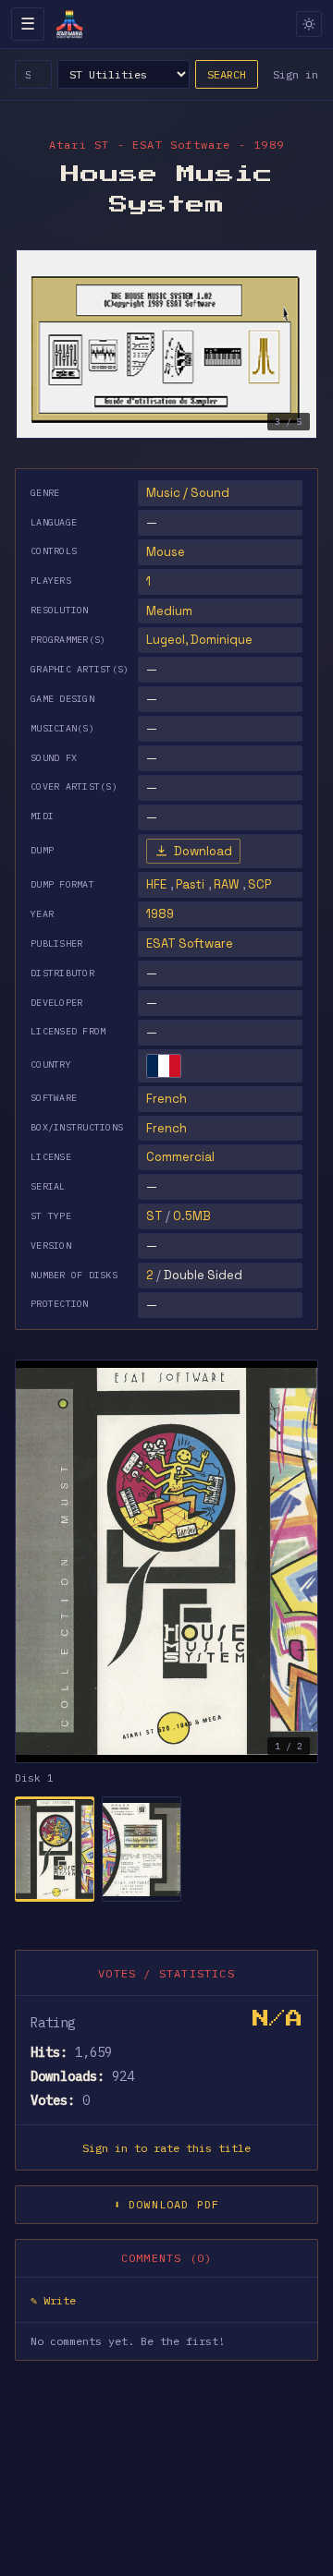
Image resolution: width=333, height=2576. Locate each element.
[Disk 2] (142, 1849)
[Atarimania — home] (69, 24)
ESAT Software (190, 943)
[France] (164, 1066)
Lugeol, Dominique (199, 640)
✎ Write (53, 2300)
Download (203, 851)
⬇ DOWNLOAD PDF (167, 2204)
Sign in (296, 74)
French (166, 1099)
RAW (226, 884)
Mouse (166, 552)
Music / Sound (188, 493)
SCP (259, 884)
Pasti (190, 884)
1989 (160, 914)
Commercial (180, 1157)
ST (154, 1216)
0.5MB (192, 1216)
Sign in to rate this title (166, 2148)
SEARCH (227, 74)
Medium (169, 611)
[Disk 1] (55, 1849)
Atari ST (80, 145)
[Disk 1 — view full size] (166, 1561)
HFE (156, 884)
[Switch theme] (309, 24)
